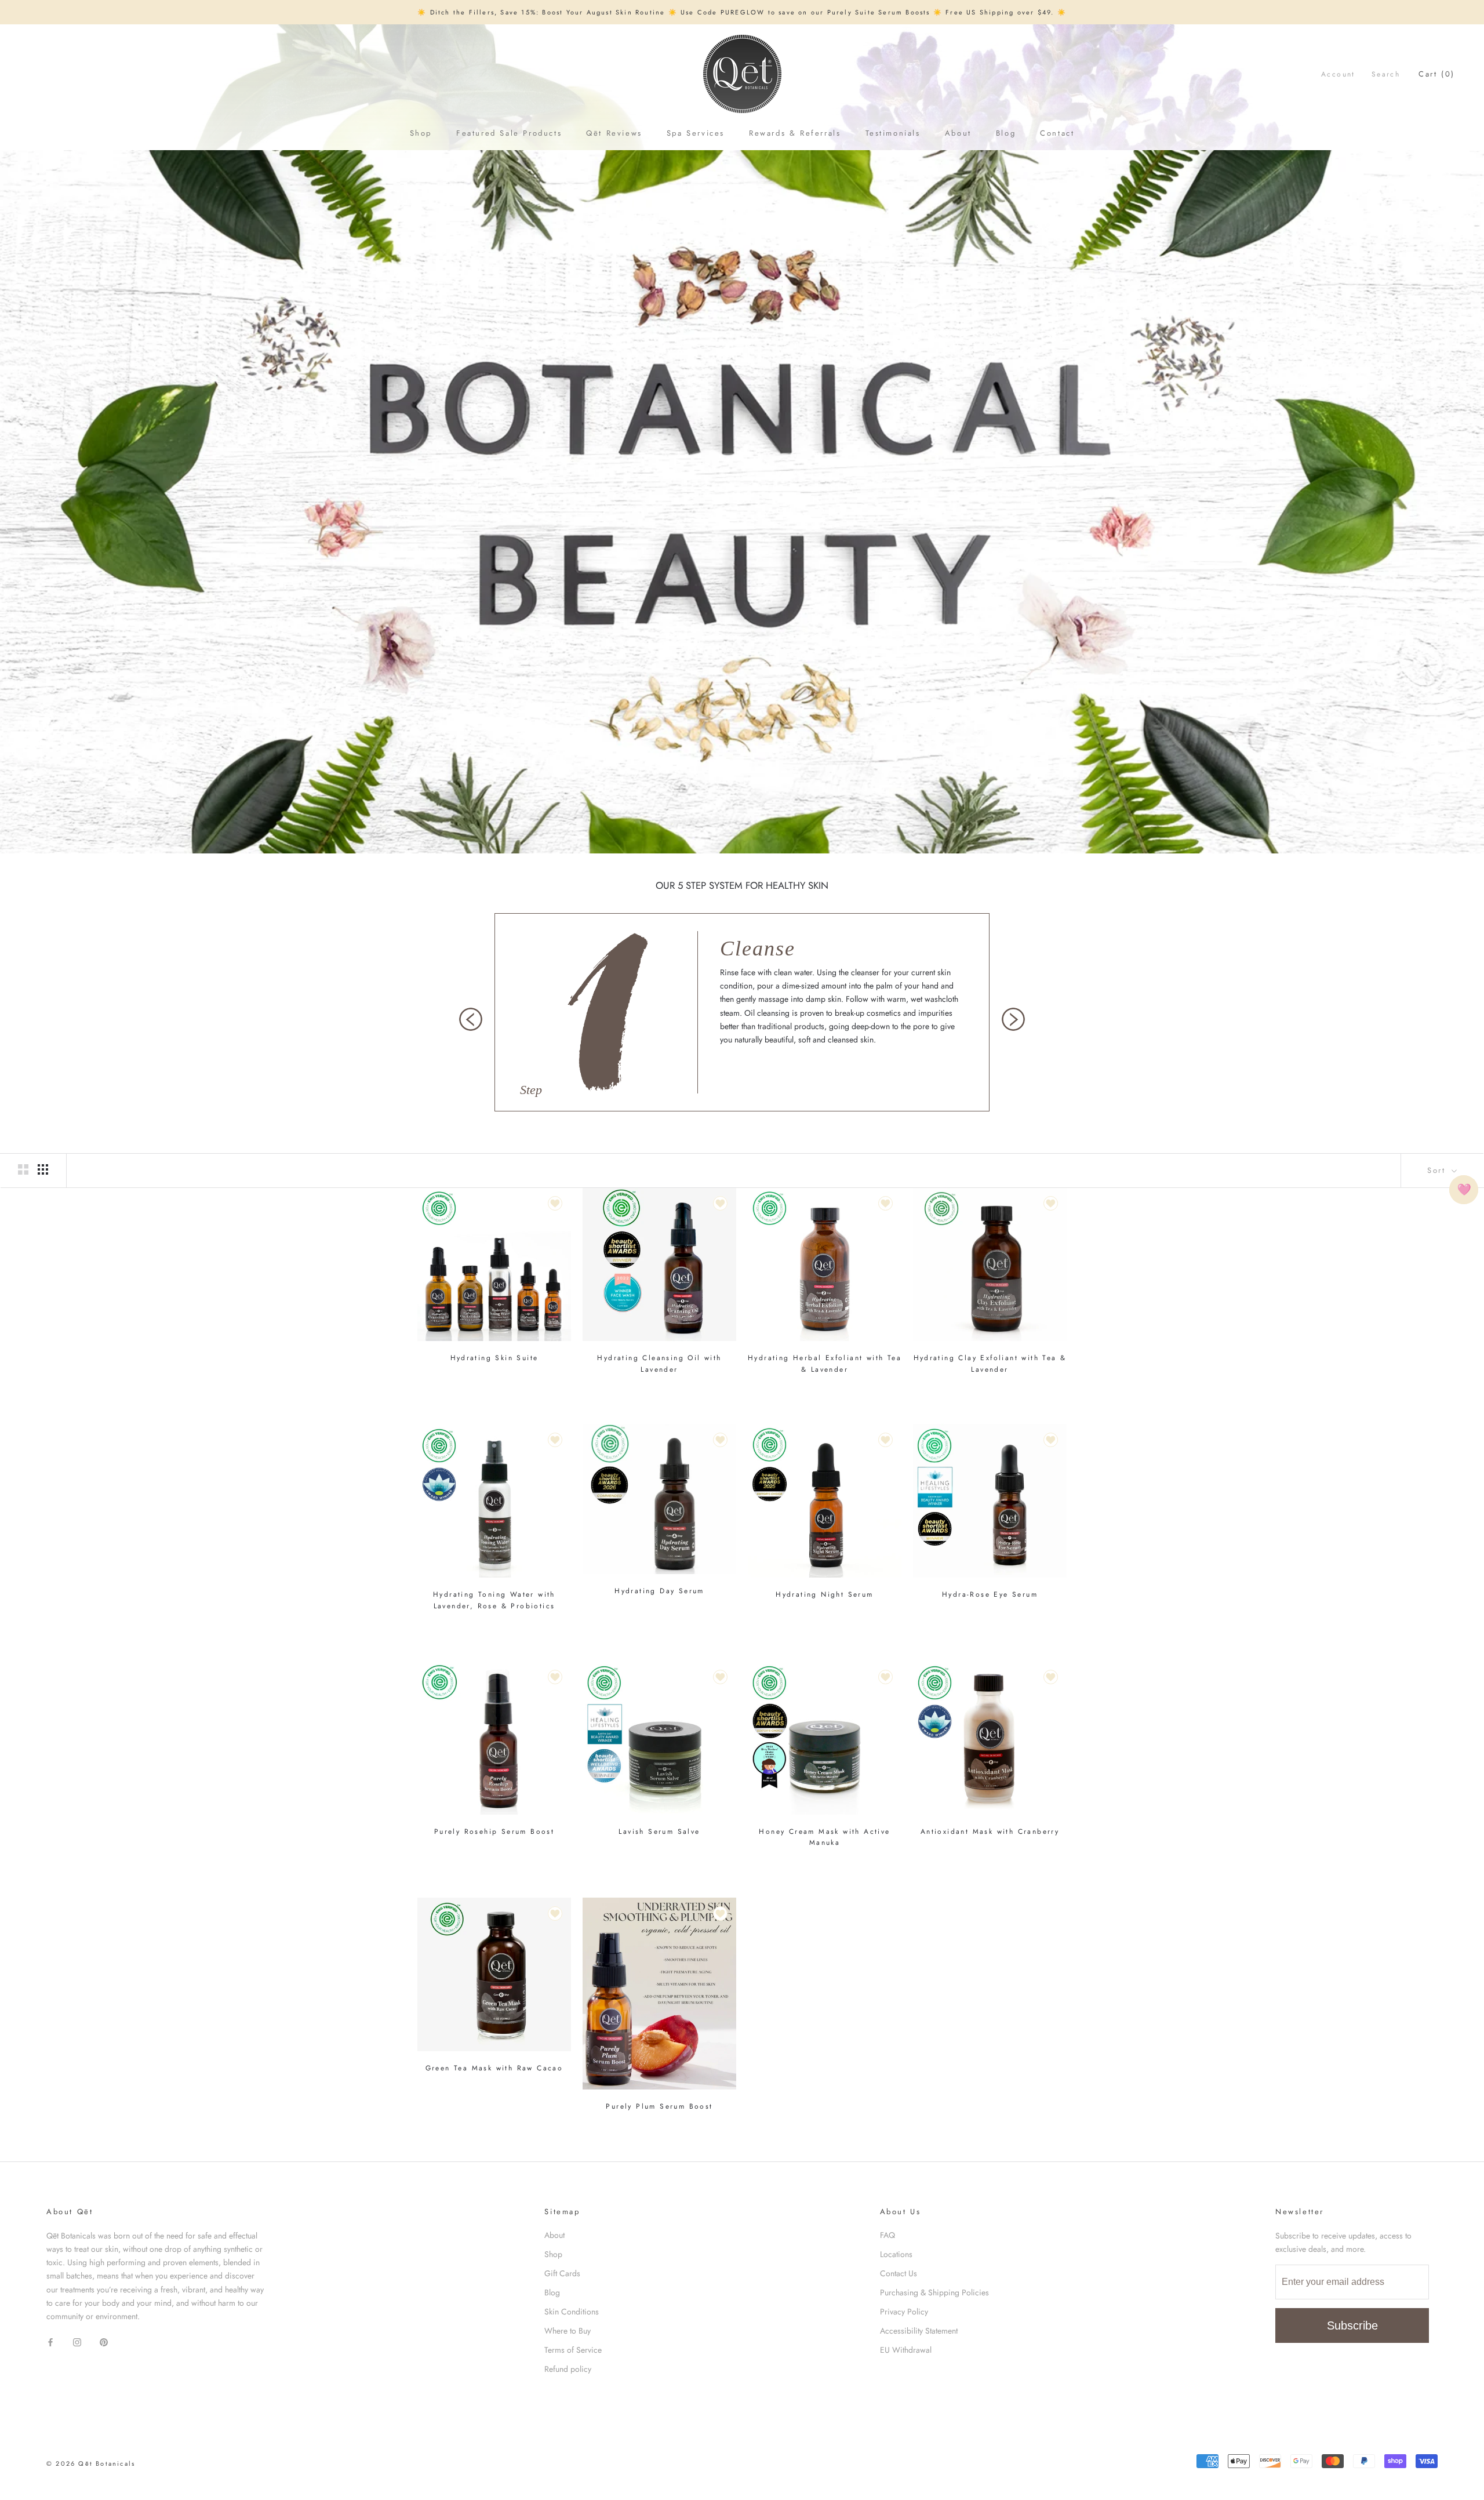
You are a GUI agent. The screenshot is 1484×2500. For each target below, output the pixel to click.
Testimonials (893, 133)
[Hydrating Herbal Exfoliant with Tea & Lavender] (825, 1264)
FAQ (888, 2235)
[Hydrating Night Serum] (825, 1501)
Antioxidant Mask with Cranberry (990, 1832)
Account (1338, 74)
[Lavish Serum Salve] (659, 1738)
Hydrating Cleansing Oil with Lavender (659, 1364)
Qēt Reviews (614, 133)
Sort (1438, 1170)
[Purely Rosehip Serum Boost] (494, 1738)
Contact (1057, 133)
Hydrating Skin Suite (494, 1358)
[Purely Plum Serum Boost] (659, 1994)
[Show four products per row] (43, 1169)
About (958, 133)
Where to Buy (568, 2331)
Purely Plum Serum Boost (659, 2106)
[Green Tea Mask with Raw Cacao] (494, 1974)
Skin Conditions (572, 2312)
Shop (421, 133)
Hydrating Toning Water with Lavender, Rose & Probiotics (494, 1600)
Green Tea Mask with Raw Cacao (494, 2068)
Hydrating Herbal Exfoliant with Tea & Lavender (825, 1364)
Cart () (1437, 74)
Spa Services (696, 133)
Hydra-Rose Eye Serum (990, 1594)
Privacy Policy (904, 2312)
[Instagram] (77, 2341)
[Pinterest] (104, 2341)
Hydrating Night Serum (824, 1594)
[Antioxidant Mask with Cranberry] (990, 1738)
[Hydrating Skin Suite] (494, 1264)
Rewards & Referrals (795, 133)
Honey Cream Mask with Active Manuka (824, 1837)
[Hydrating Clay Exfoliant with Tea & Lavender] (990, 1264)
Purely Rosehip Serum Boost (494, 1832)
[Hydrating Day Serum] (659, 1499)
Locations (896, 2254)
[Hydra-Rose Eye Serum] (990, 1501)
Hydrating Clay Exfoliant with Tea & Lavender (990, 1364)
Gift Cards (562, 2273)
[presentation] (471, 1019)
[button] (1464, 1190)
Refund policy (568, 2369)
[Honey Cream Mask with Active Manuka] (825, 1738)
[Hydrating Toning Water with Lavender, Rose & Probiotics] (494, 1501)
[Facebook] (50, 2341)
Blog (1006, 133)
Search (1386, 74)
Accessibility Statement (919, 2331)
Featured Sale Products (509, 133)
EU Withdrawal (906, 2350)
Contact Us (899, 2273)
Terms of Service (573, 2350)
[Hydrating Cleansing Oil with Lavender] (659, 1264)
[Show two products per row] (23, 1169)
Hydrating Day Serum (659, 1591)
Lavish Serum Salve (659, 1832)
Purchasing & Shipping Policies (934, 2292)
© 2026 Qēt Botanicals (91, 2463)
